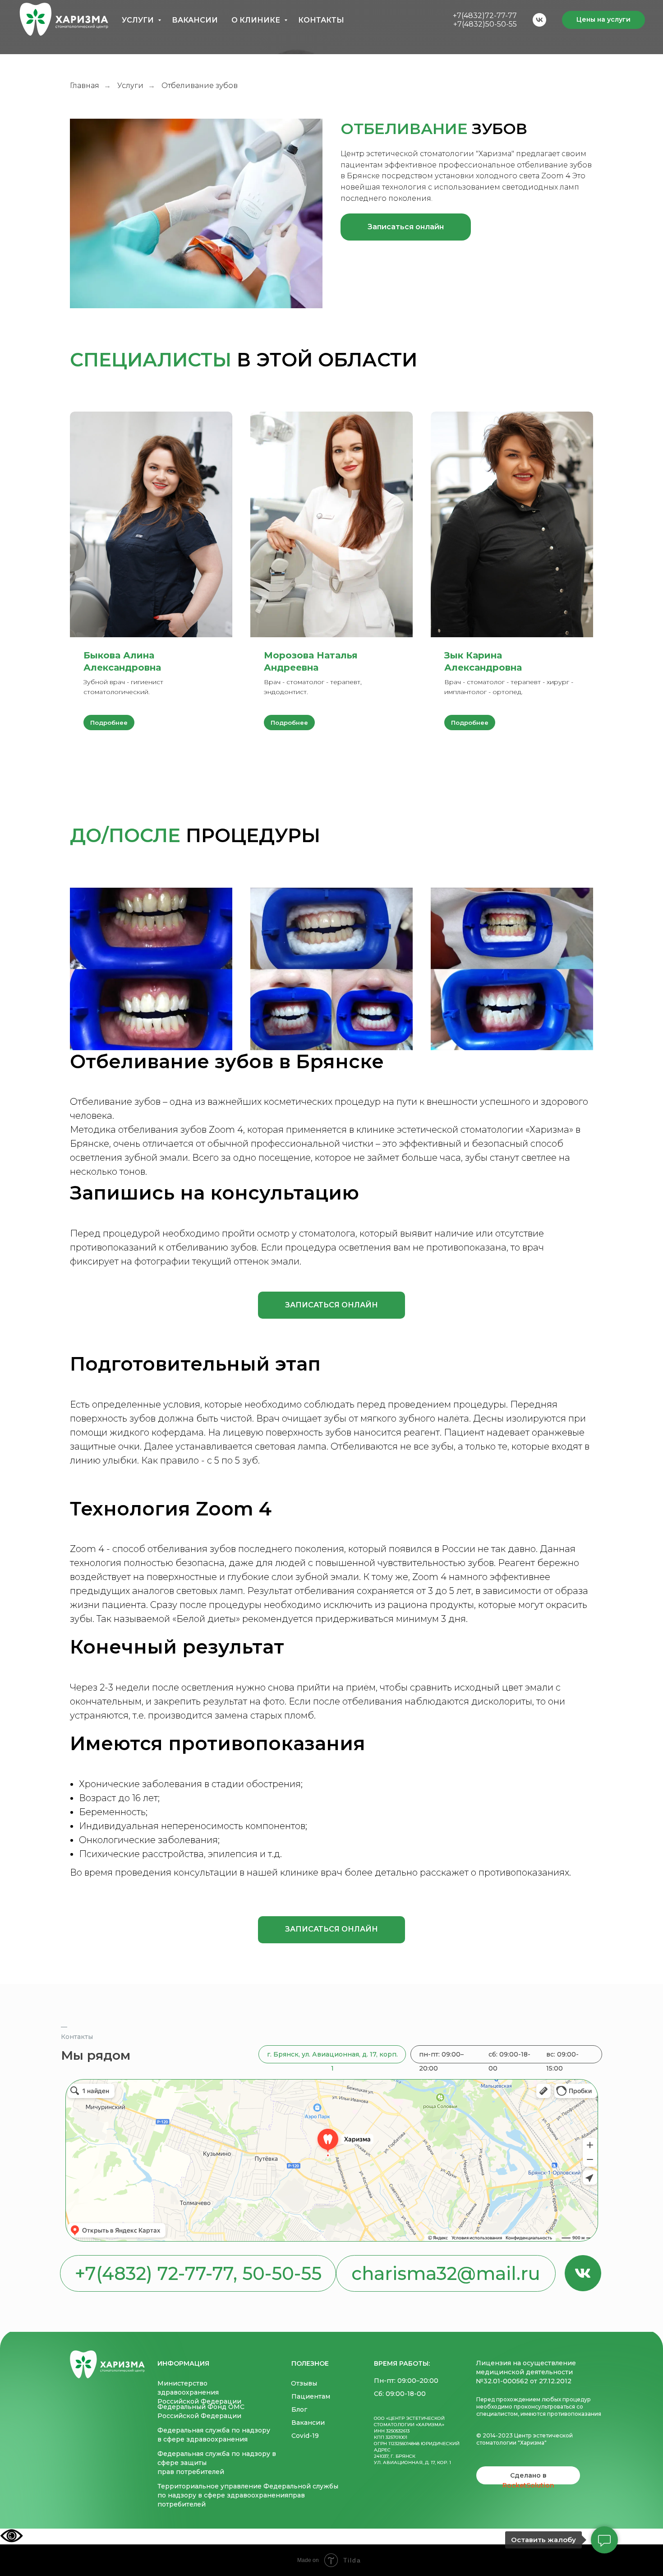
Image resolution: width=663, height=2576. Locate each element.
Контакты (321, 20)
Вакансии (195, 20)
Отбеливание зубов (115, 1102)
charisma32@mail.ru (446, 2273)
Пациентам (311, 2396)
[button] (406, 227)
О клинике (257, 20)
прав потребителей (191, 2472)
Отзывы (304, 2383)
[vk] (539, 20)
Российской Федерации (199, 2401)
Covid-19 (305, 2436)
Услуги (139, 20)
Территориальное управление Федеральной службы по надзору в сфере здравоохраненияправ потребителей (248, 2495)
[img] (107, 2364)
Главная (85, 86)
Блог (299, 2409)
